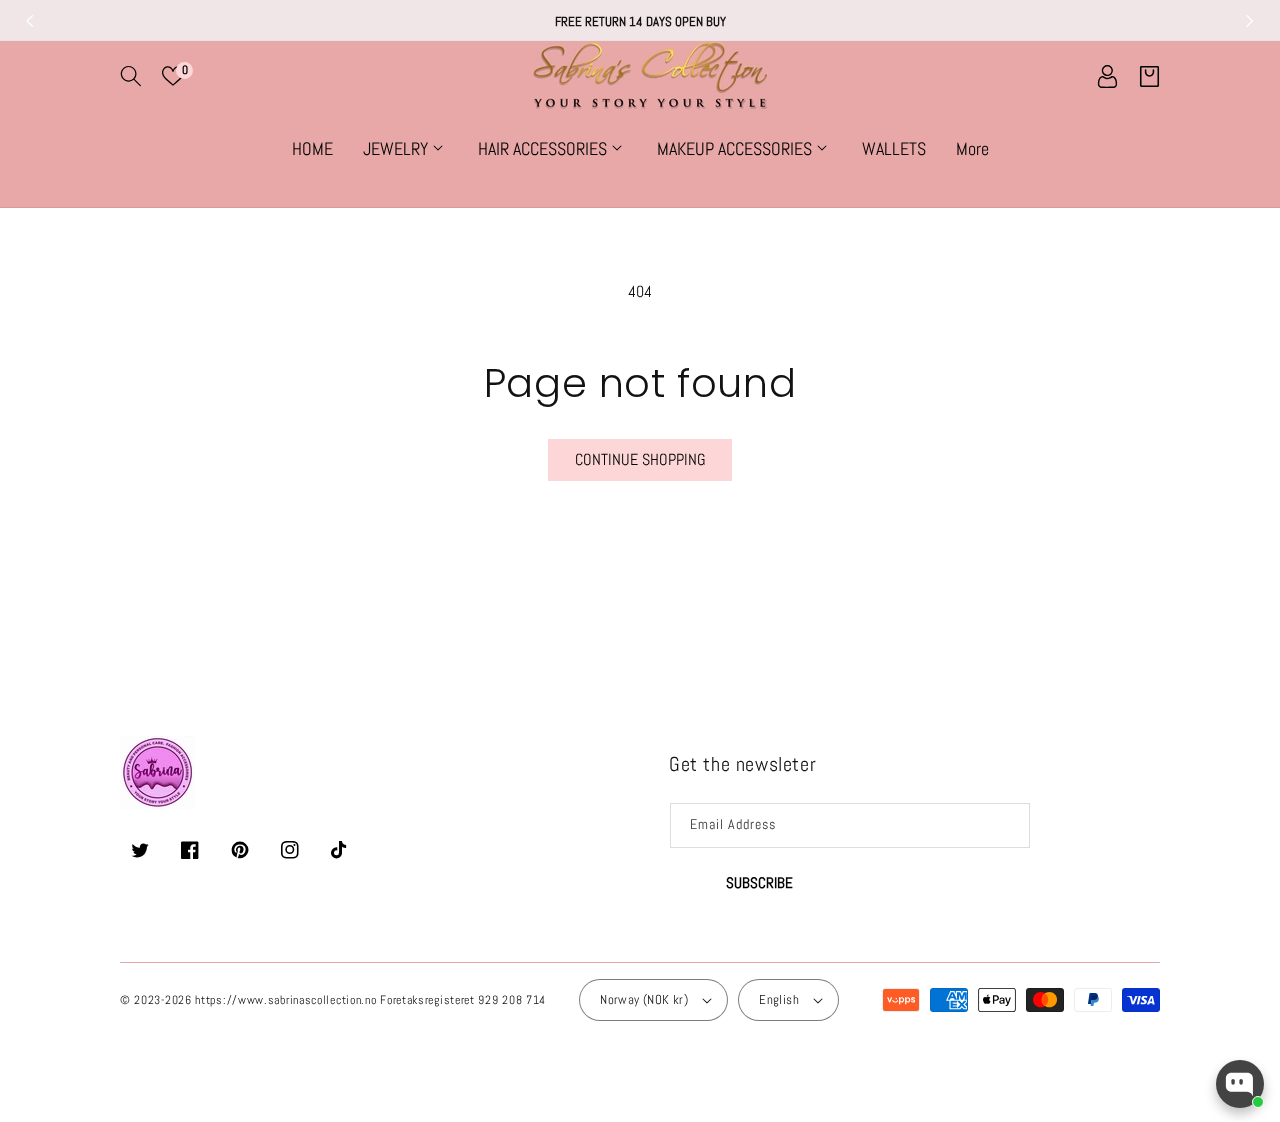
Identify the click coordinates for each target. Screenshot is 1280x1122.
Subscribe (759, 882)
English (779, 999)
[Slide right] (1250, 21)
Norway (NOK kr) (644, 999)
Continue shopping (640, 459)
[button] (131, 76)
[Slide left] (30, 21)
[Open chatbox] (1240, 1084)
